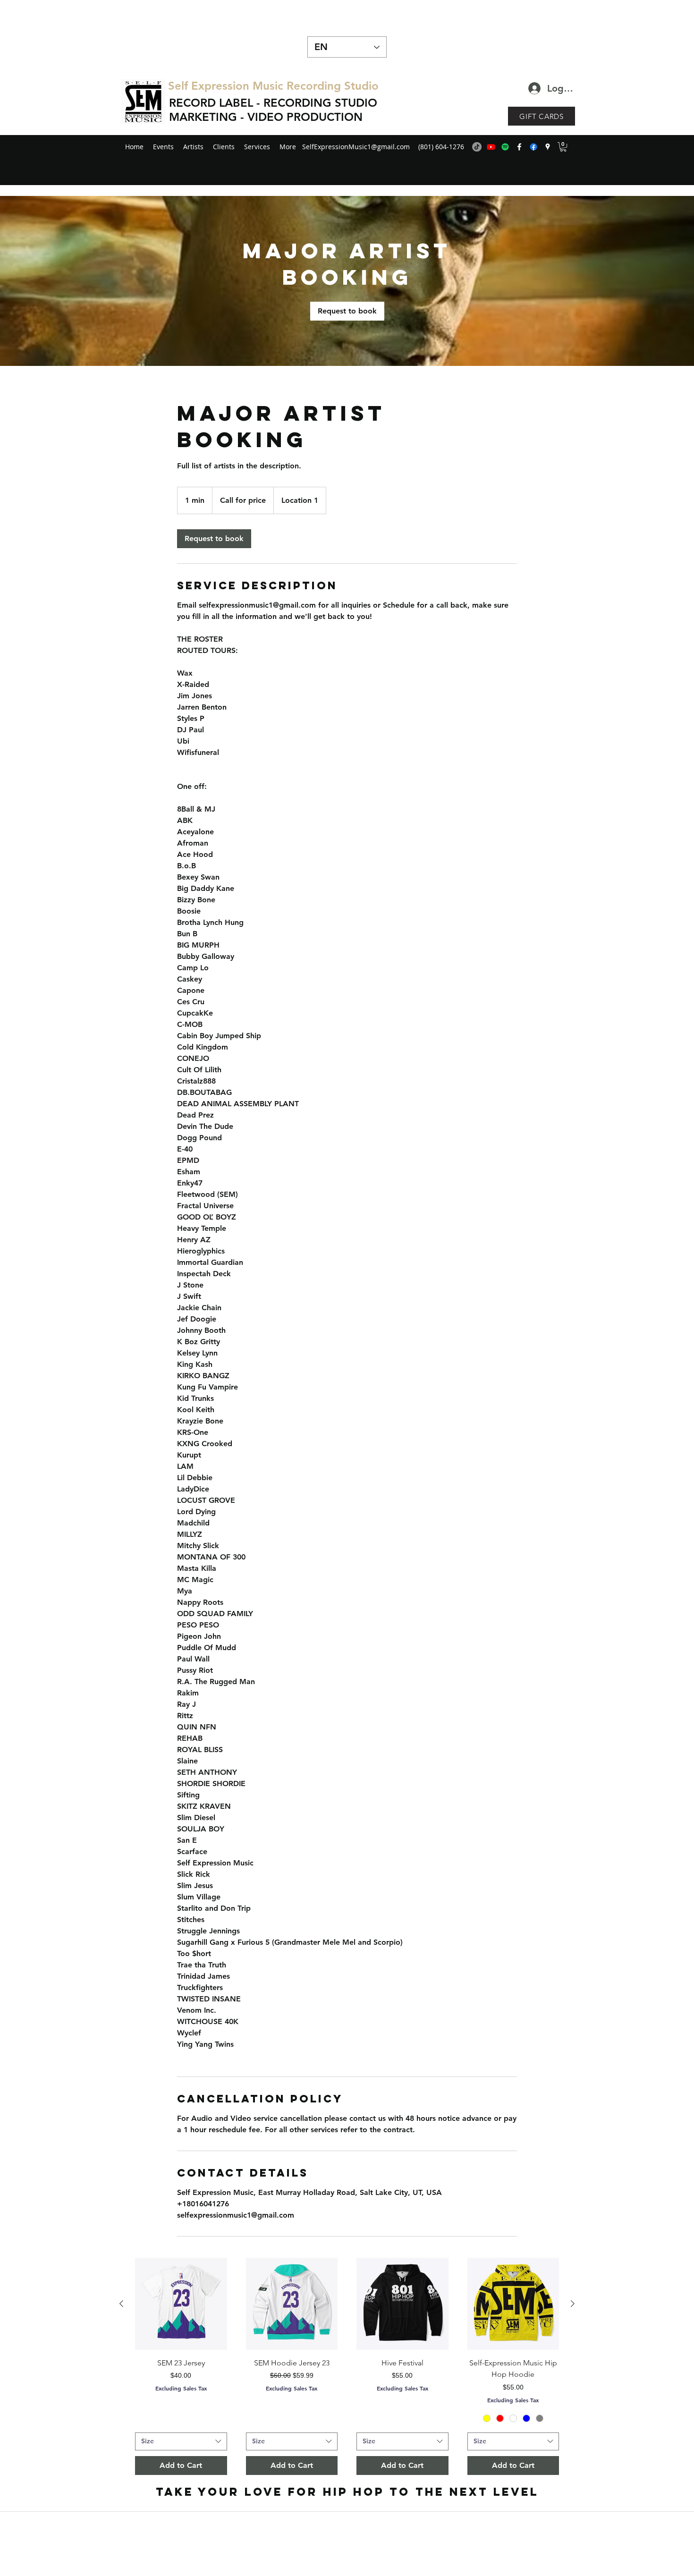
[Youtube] (491, 147)
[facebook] (519, 147)
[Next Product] (573, 2304)
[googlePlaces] (548, 147)
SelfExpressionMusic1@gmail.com (356, 147)
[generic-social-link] (533, 147)
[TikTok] (477, 147)
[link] (347, 311)
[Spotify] (505, 147)
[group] (347, 2366)
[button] (563, 147)
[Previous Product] (121, 2304)
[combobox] (181, 2441)
